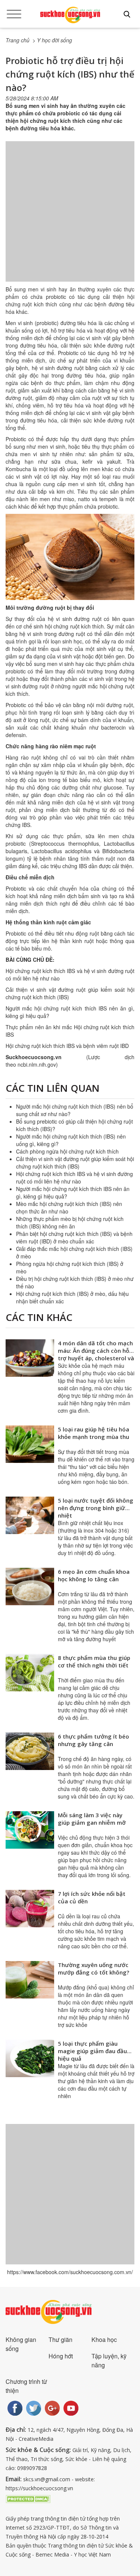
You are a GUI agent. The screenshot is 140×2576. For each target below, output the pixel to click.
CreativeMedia (36, 2439)
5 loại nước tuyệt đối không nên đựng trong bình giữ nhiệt (96, 1508)
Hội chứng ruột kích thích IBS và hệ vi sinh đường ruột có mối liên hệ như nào (74, 1178)
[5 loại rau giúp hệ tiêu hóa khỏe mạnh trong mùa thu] (30, 1444)
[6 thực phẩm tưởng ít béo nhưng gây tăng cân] (30, 1751)
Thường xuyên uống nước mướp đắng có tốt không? (94, 1969)
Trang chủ (18, 40)
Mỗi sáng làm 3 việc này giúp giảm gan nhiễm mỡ (92, 1819)
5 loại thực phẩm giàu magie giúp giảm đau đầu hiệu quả (92, 2051)
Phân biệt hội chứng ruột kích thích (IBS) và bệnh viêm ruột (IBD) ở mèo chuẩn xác (74, 1237)
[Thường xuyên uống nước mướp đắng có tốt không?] (30, 1980)
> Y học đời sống (52, 40)
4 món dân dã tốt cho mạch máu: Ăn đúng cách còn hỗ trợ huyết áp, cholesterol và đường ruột (96, 1354)
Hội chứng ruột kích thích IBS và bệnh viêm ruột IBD (67, 1046)
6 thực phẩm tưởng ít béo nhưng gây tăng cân (94, 1740)
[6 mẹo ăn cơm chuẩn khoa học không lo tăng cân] (30, 1586)
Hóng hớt (61, 2356)
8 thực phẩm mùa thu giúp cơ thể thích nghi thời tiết (94, 1661)
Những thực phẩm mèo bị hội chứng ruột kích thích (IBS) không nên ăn (70, 1222)
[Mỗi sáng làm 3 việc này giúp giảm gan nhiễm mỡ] (30, 1830)
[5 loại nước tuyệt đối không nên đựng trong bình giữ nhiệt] (30, 1515)
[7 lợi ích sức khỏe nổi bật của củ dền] (30, 1909)
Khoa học (104, 2339)
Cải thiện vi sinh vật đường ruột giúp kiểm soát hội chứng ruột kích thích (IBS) (75, 1163)
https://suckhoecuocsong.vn (39, 2488)
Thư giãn (60, 2339)
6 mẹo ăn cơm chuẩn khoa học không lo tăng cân (94, 1575)
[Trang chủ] (70, 15)
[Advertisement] (70, 219)
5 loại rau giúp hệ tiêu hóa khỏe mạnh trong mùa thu (94, 1433)
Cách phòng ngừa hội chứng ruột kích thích (67, 1151)
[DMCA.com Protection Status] (28, 2498)
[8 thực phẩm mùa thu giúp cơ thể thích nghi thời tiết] (30, 1673)
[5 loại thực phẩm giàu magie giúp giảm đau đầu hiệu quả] (30, 2058)
